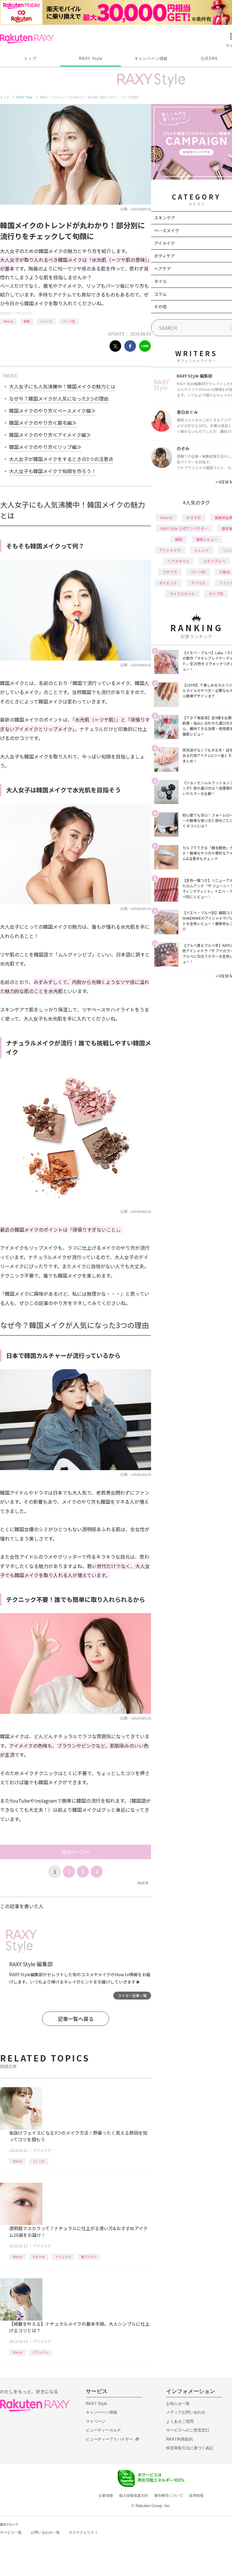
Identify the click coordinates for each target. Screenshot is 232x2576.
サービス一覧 (11, 2532)
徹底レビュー (207, 539)
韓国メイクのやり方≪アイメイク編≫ (50, 435)
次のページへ (76, 1852)
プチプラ (170, 572)
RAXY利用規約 (179, 2439)
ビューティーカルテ (103, 2430)
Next (143, 1883)
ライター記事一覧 (132, 1995)
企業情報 (106, 2496)
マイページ (96, 2421)
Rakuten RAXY (27, 39)
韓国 (27, 321)
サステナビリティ (83, 2532)
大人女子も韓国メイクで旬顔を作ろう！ (53, 471)
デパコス (198, 583)
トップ (30, 58)
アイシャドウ (170, 550)
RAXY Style (91, 58)
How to (8, 321)
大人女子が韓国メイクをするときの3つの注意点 (61, 459)
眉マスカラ (89, 2257)
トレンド (46, 321)
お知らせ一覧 (178, 2404)
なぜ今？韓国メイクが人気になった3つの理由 (59, 398)
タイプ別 (216, 594)
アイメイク (24, 313)
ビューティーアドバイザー (109, 2439)
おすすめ (39, 2257)
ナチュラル (63, 2257)
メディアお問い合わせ (186, 2412)
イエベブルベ (214, 561)
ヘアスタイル (179, 561)
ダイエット (168, 583)
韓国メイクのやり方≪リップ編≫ (45, 447)
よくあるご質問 (180, 2421)
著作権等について (169, 2496)
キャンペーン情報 (151, 58)
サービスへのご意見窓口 (188, 2430)
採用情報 (196, 2496)
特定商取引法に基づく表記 (190, 2448)
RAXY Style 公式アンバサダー (184, 528)
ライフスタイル (182, 594)
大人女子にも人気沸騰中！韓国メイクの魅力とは (62, 386)
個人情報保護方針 (134, 2496)
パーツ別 (69, 321)
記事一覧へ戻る (76, 2019)
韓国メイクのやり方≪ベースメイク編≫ (52, 411)
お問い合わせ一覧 (45, 2532)
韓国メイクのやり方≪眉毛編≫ (43, 423)
